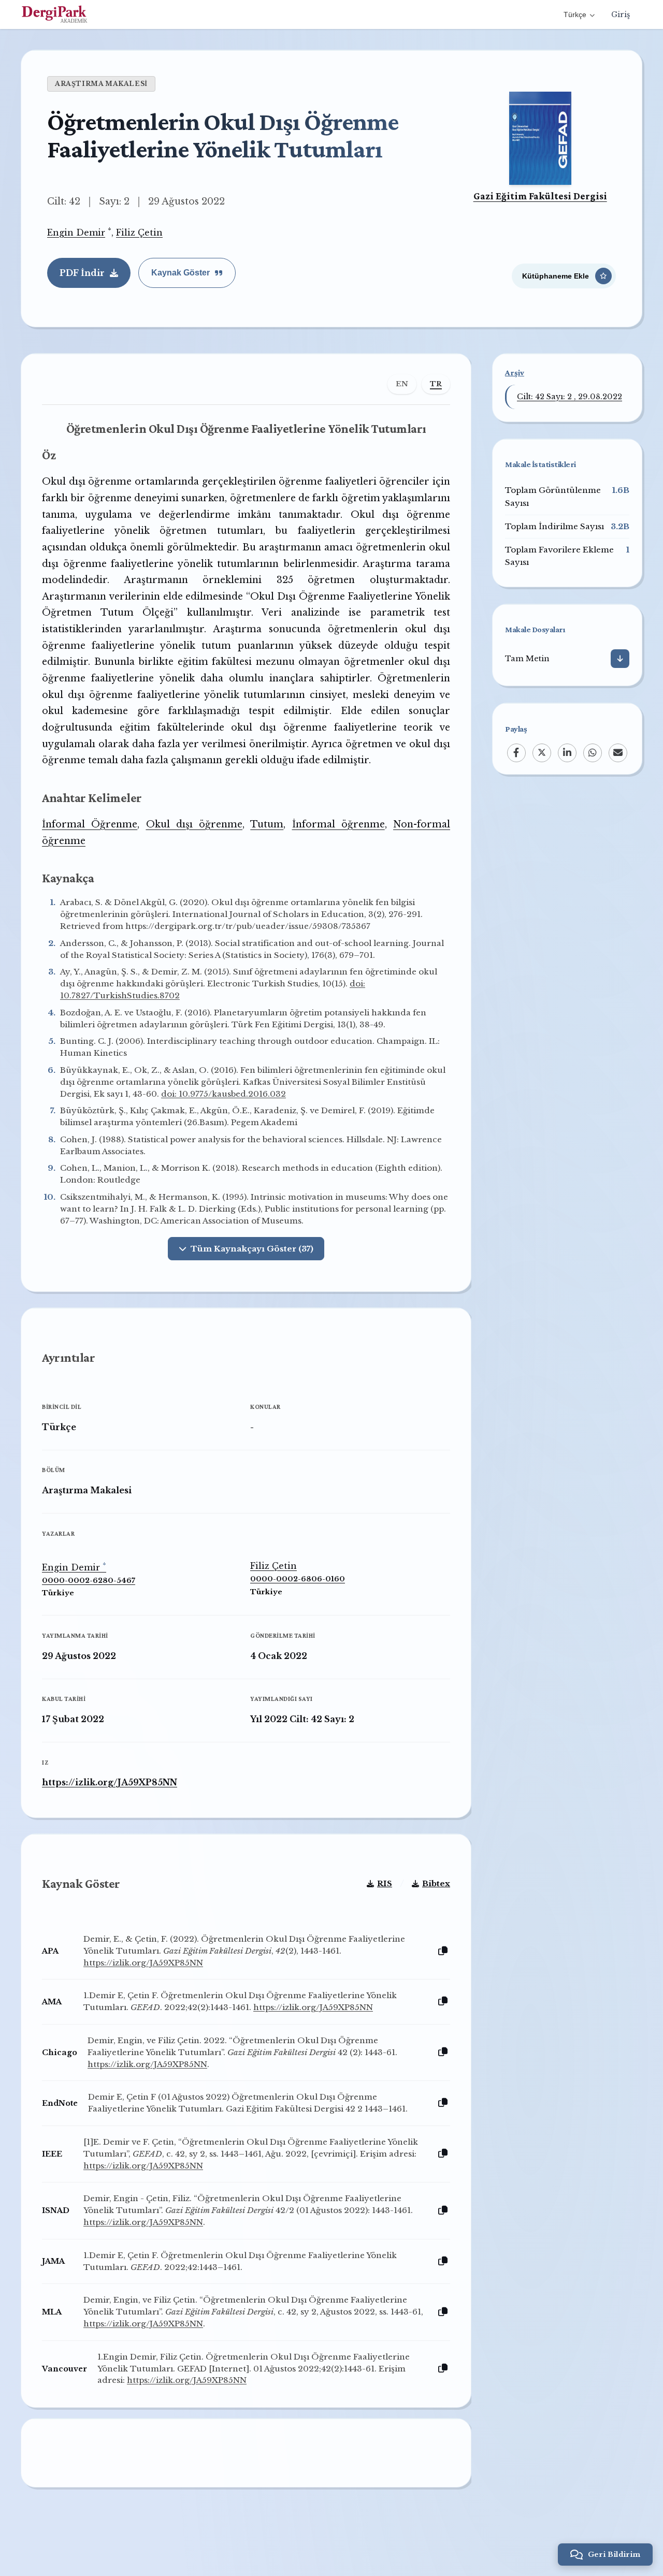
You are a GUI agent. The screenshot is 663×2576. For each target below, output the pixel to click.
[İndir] (620, 659)
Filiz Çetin (139, 232)
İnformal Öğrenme (90, 824)
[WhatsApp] (593, 752)
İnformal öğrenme (338, 824)
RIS (385, 1883)
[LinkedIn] (567, 752)
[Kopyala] (443, 1951)
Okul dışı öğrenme (194, 824)
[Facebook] (516, 752)
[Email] (618, 752)
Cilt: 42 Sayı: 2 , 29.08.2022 (570, 397)
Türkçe (575, 14)
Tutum (267, 824)
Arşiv (515, 373)
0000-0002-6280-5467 (89, 1581)
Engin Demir (76, 232)
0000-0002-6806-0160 (298, 1579)
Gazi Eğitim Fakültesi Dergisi (540, 196)
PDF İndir (82, 273)
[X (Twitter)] (542, 752)
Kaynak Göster (181, 273)
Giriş (621, 14)
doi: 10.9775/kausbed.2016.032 (224, 1094)
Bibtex (436, 1883)
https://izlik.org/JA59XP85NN (110, 1782)
